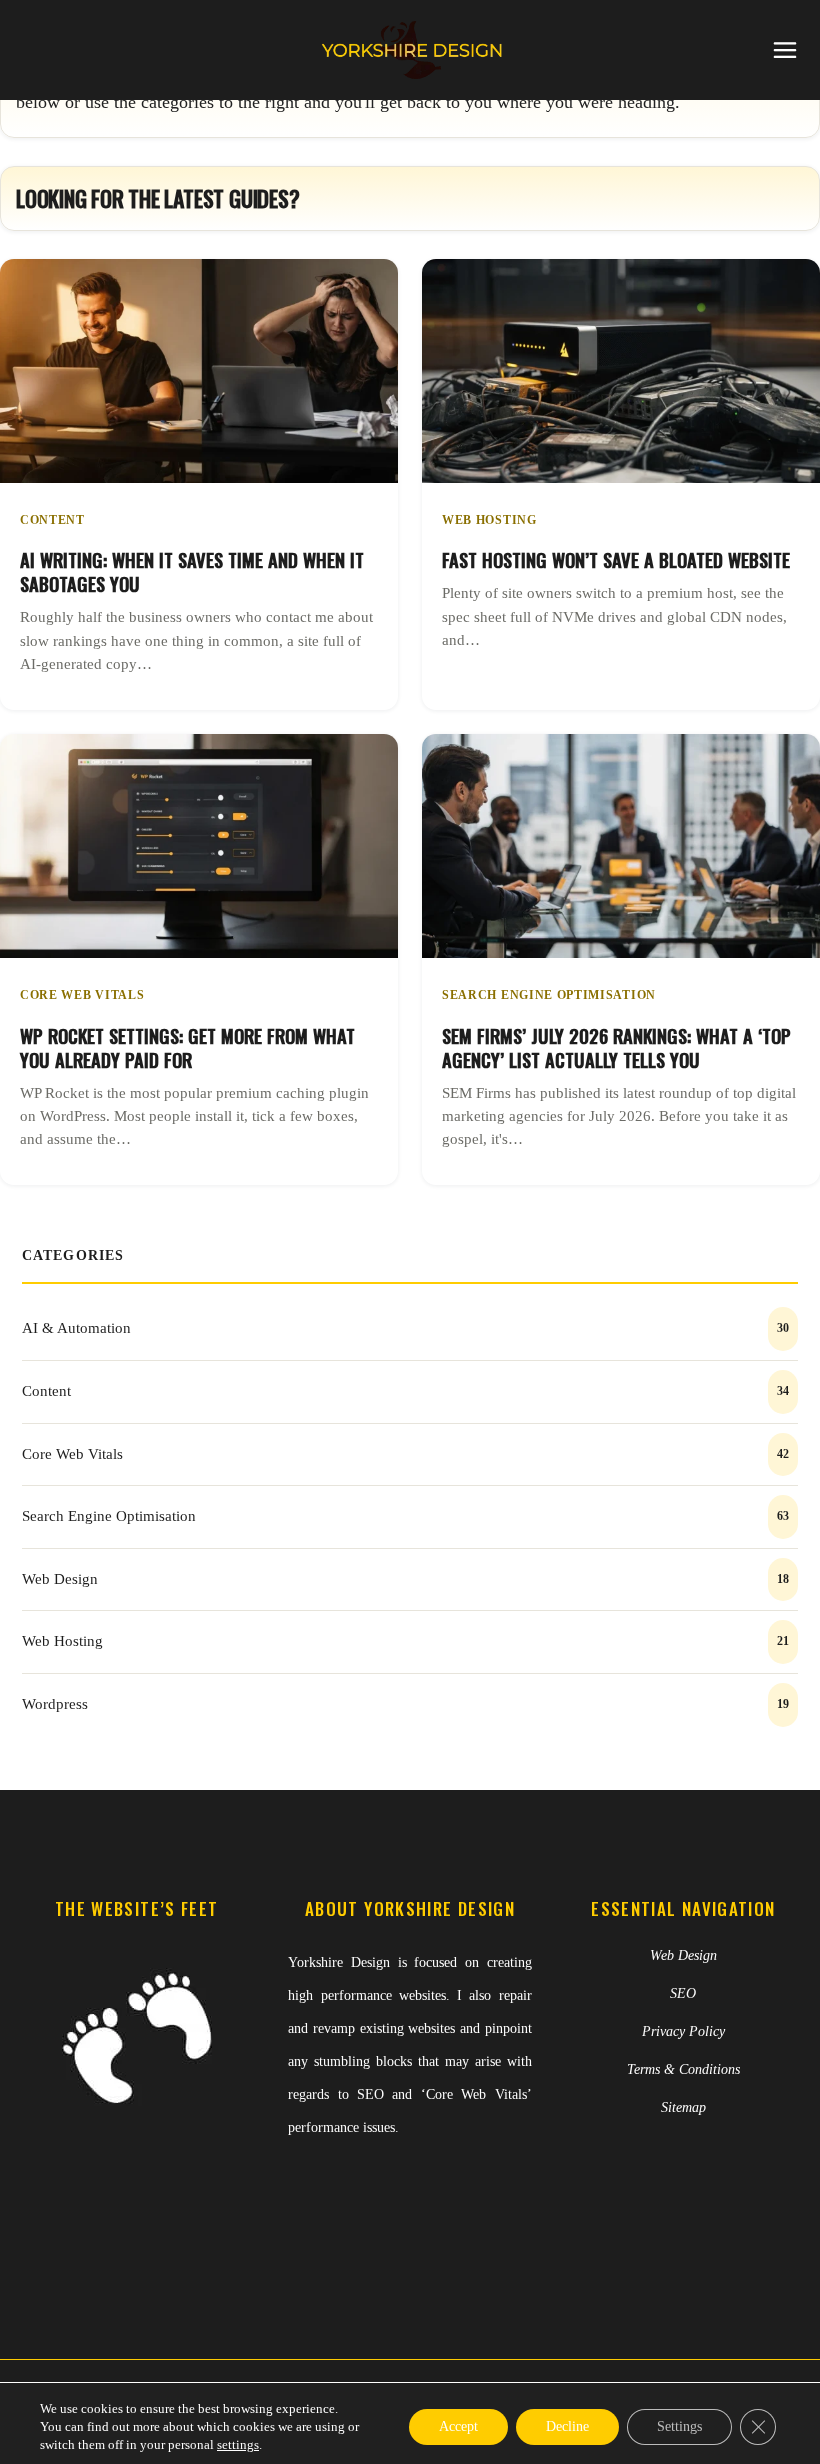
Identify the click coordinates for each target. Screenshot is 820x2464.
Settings (679, 2426)
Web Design (60, 1579)
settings (238, 2444)
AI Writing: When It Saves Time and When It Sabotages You (192, 571)
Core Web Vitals (82, 995)
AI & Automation (76, 1328)
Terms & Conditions (683, 2069)
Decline (567, 2426)
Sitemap (683, 2107)
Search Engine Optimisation (549, 995)
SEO (683, 1993)
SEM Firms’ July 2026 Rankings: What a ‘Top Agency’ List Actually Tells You (616, 1047)
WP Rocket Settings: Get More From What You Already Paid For (187, 1047)
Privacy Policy (683, 2031)
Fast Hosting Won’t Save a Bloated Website (616, 559)
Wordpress (55, 1704)
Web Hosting (489, 520)
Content (52, 520)
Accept (458, 2426)
